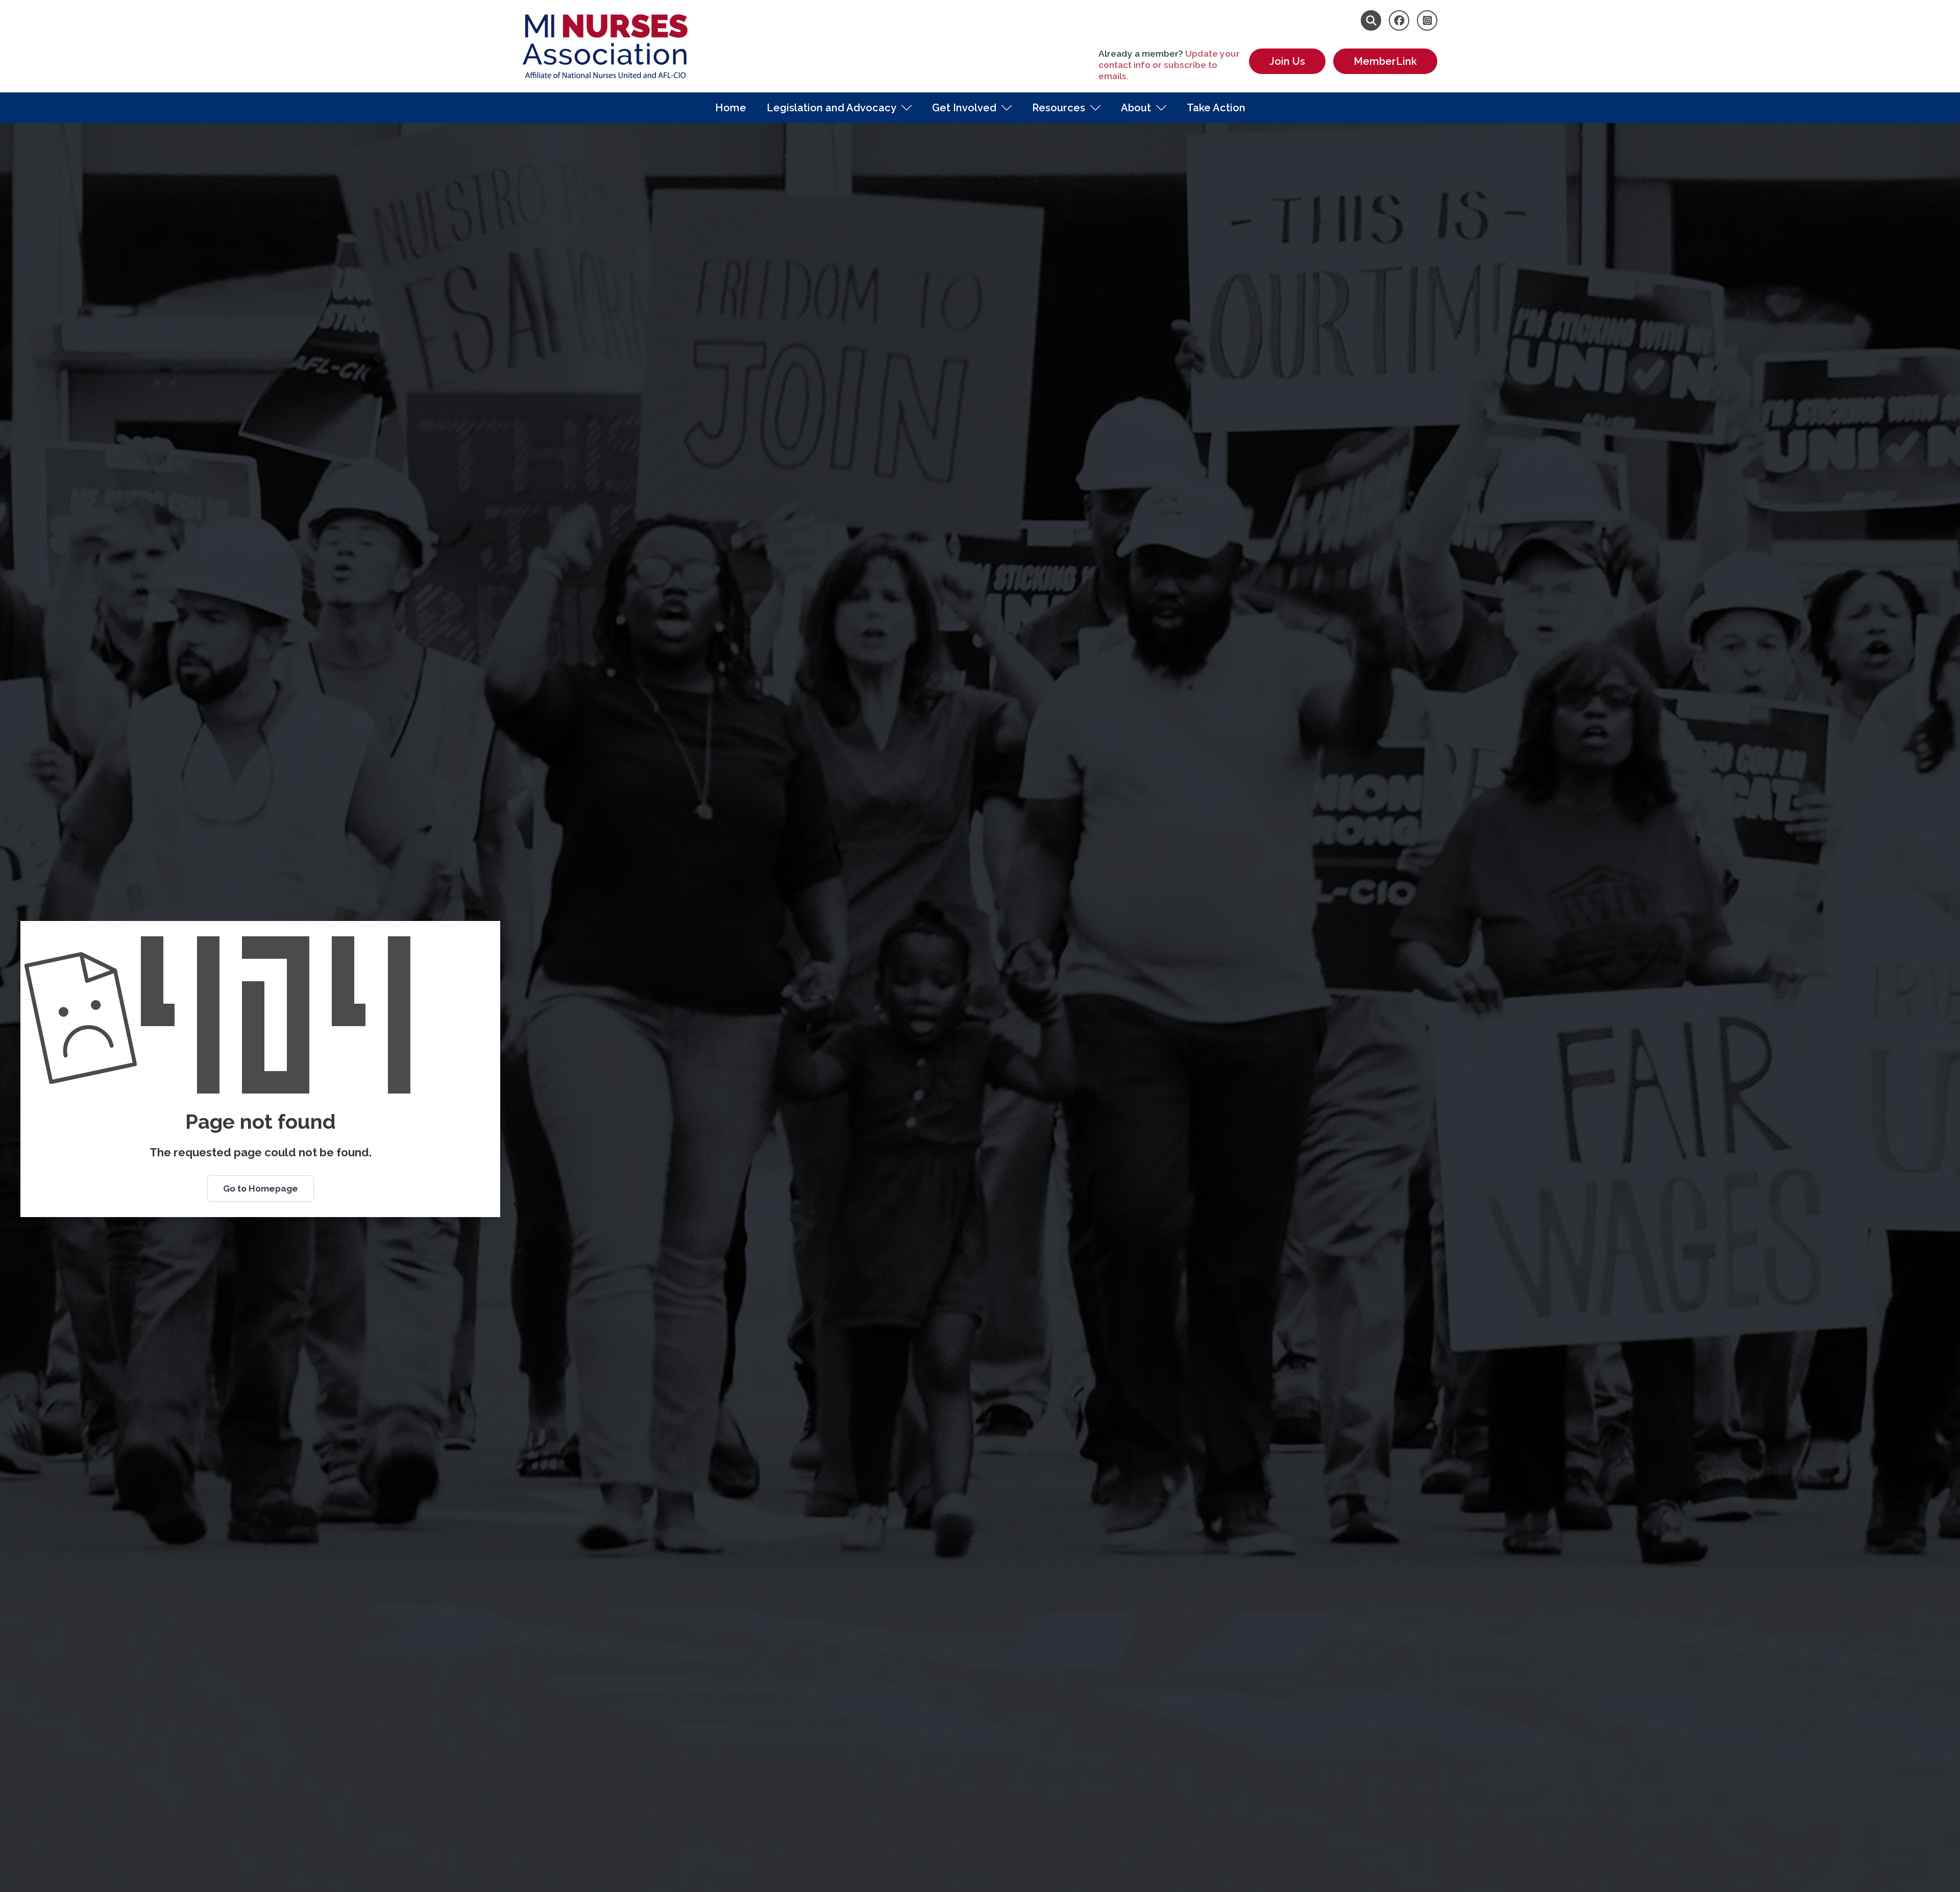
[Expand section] (906, 108)
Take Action (1216, 108)
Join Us (1287, 61)
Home (731, 108)
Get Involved (964, 108)
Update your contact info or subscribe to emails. (1169, 65)
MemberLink (1385, 61)
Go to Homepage (261, 1188)
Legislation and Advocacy (831, 108)
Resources (1059, 108)
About (1136, 108)
